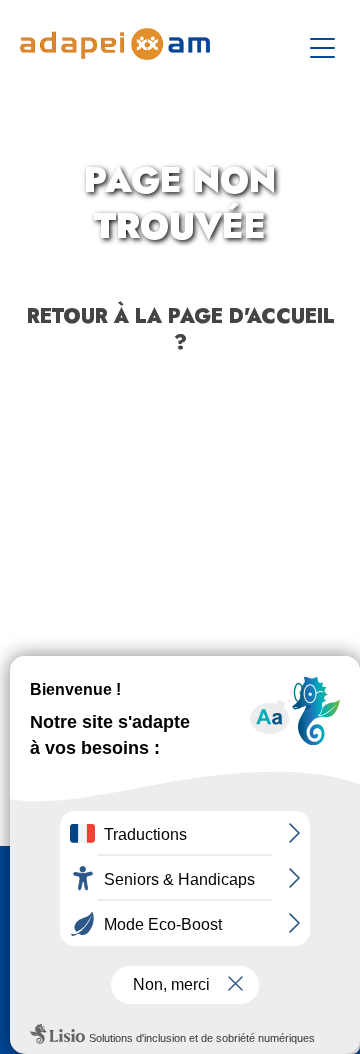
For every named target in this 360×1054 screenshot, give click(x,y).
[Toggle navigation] (325, 44)
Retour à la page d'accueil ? (180, 329)
